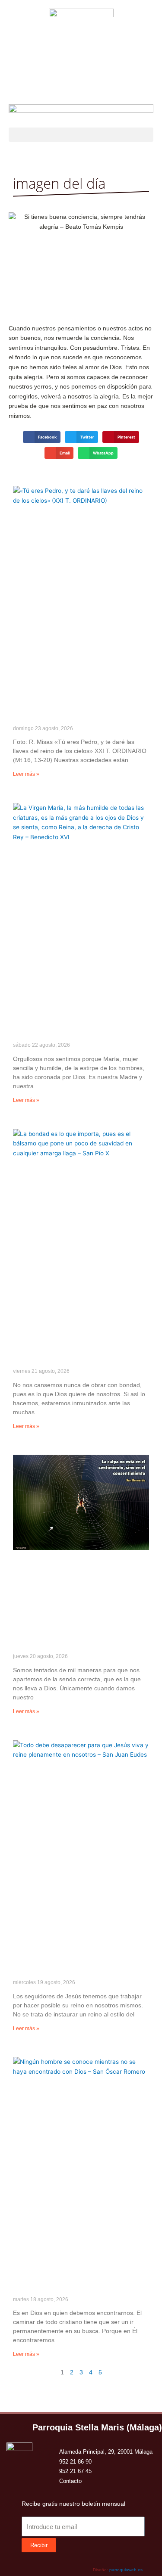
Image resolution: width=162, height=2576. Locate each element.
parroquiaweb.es (126, 2570)
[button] (81, 135)
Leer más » (26, 774)
